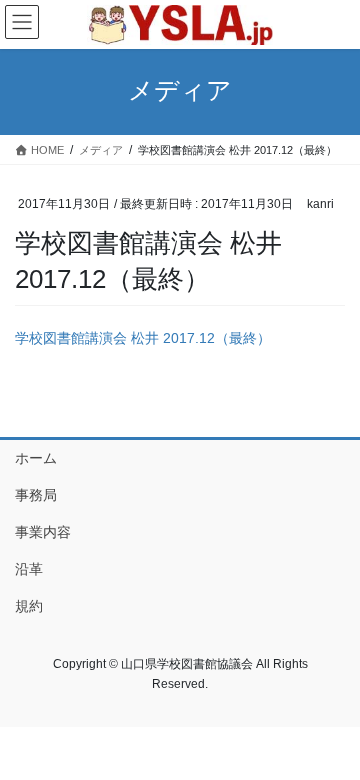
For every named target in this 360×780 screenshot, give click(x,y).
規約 (29, 606)
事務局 (36, 495)
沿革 (29, 569)
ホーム (36, 458)
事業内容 (43, 532)
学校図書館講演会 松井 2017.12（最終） (143, 338)
